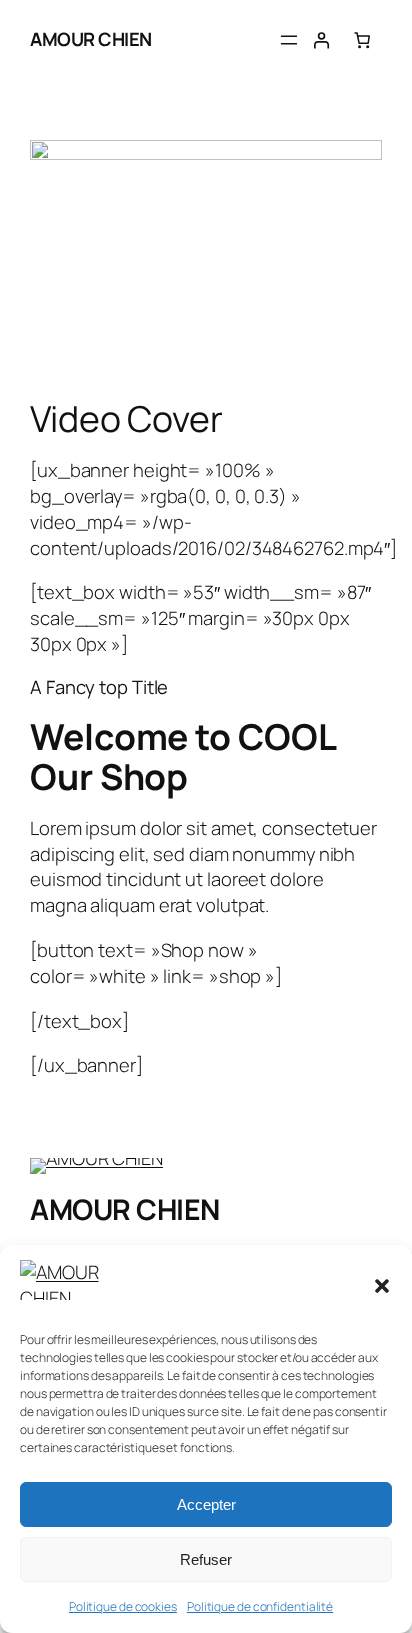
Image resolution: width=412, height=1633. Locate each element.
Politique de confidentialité (260, 1606)
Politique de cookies (123, 1606)
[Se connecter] (321, 40)
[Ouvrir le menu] (289, 40)
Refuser (206, 1559)
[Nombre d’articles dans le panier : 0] (362, 40)
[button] (382, 1286)
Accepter (206, 1504)
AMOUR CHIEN (91, 39)
